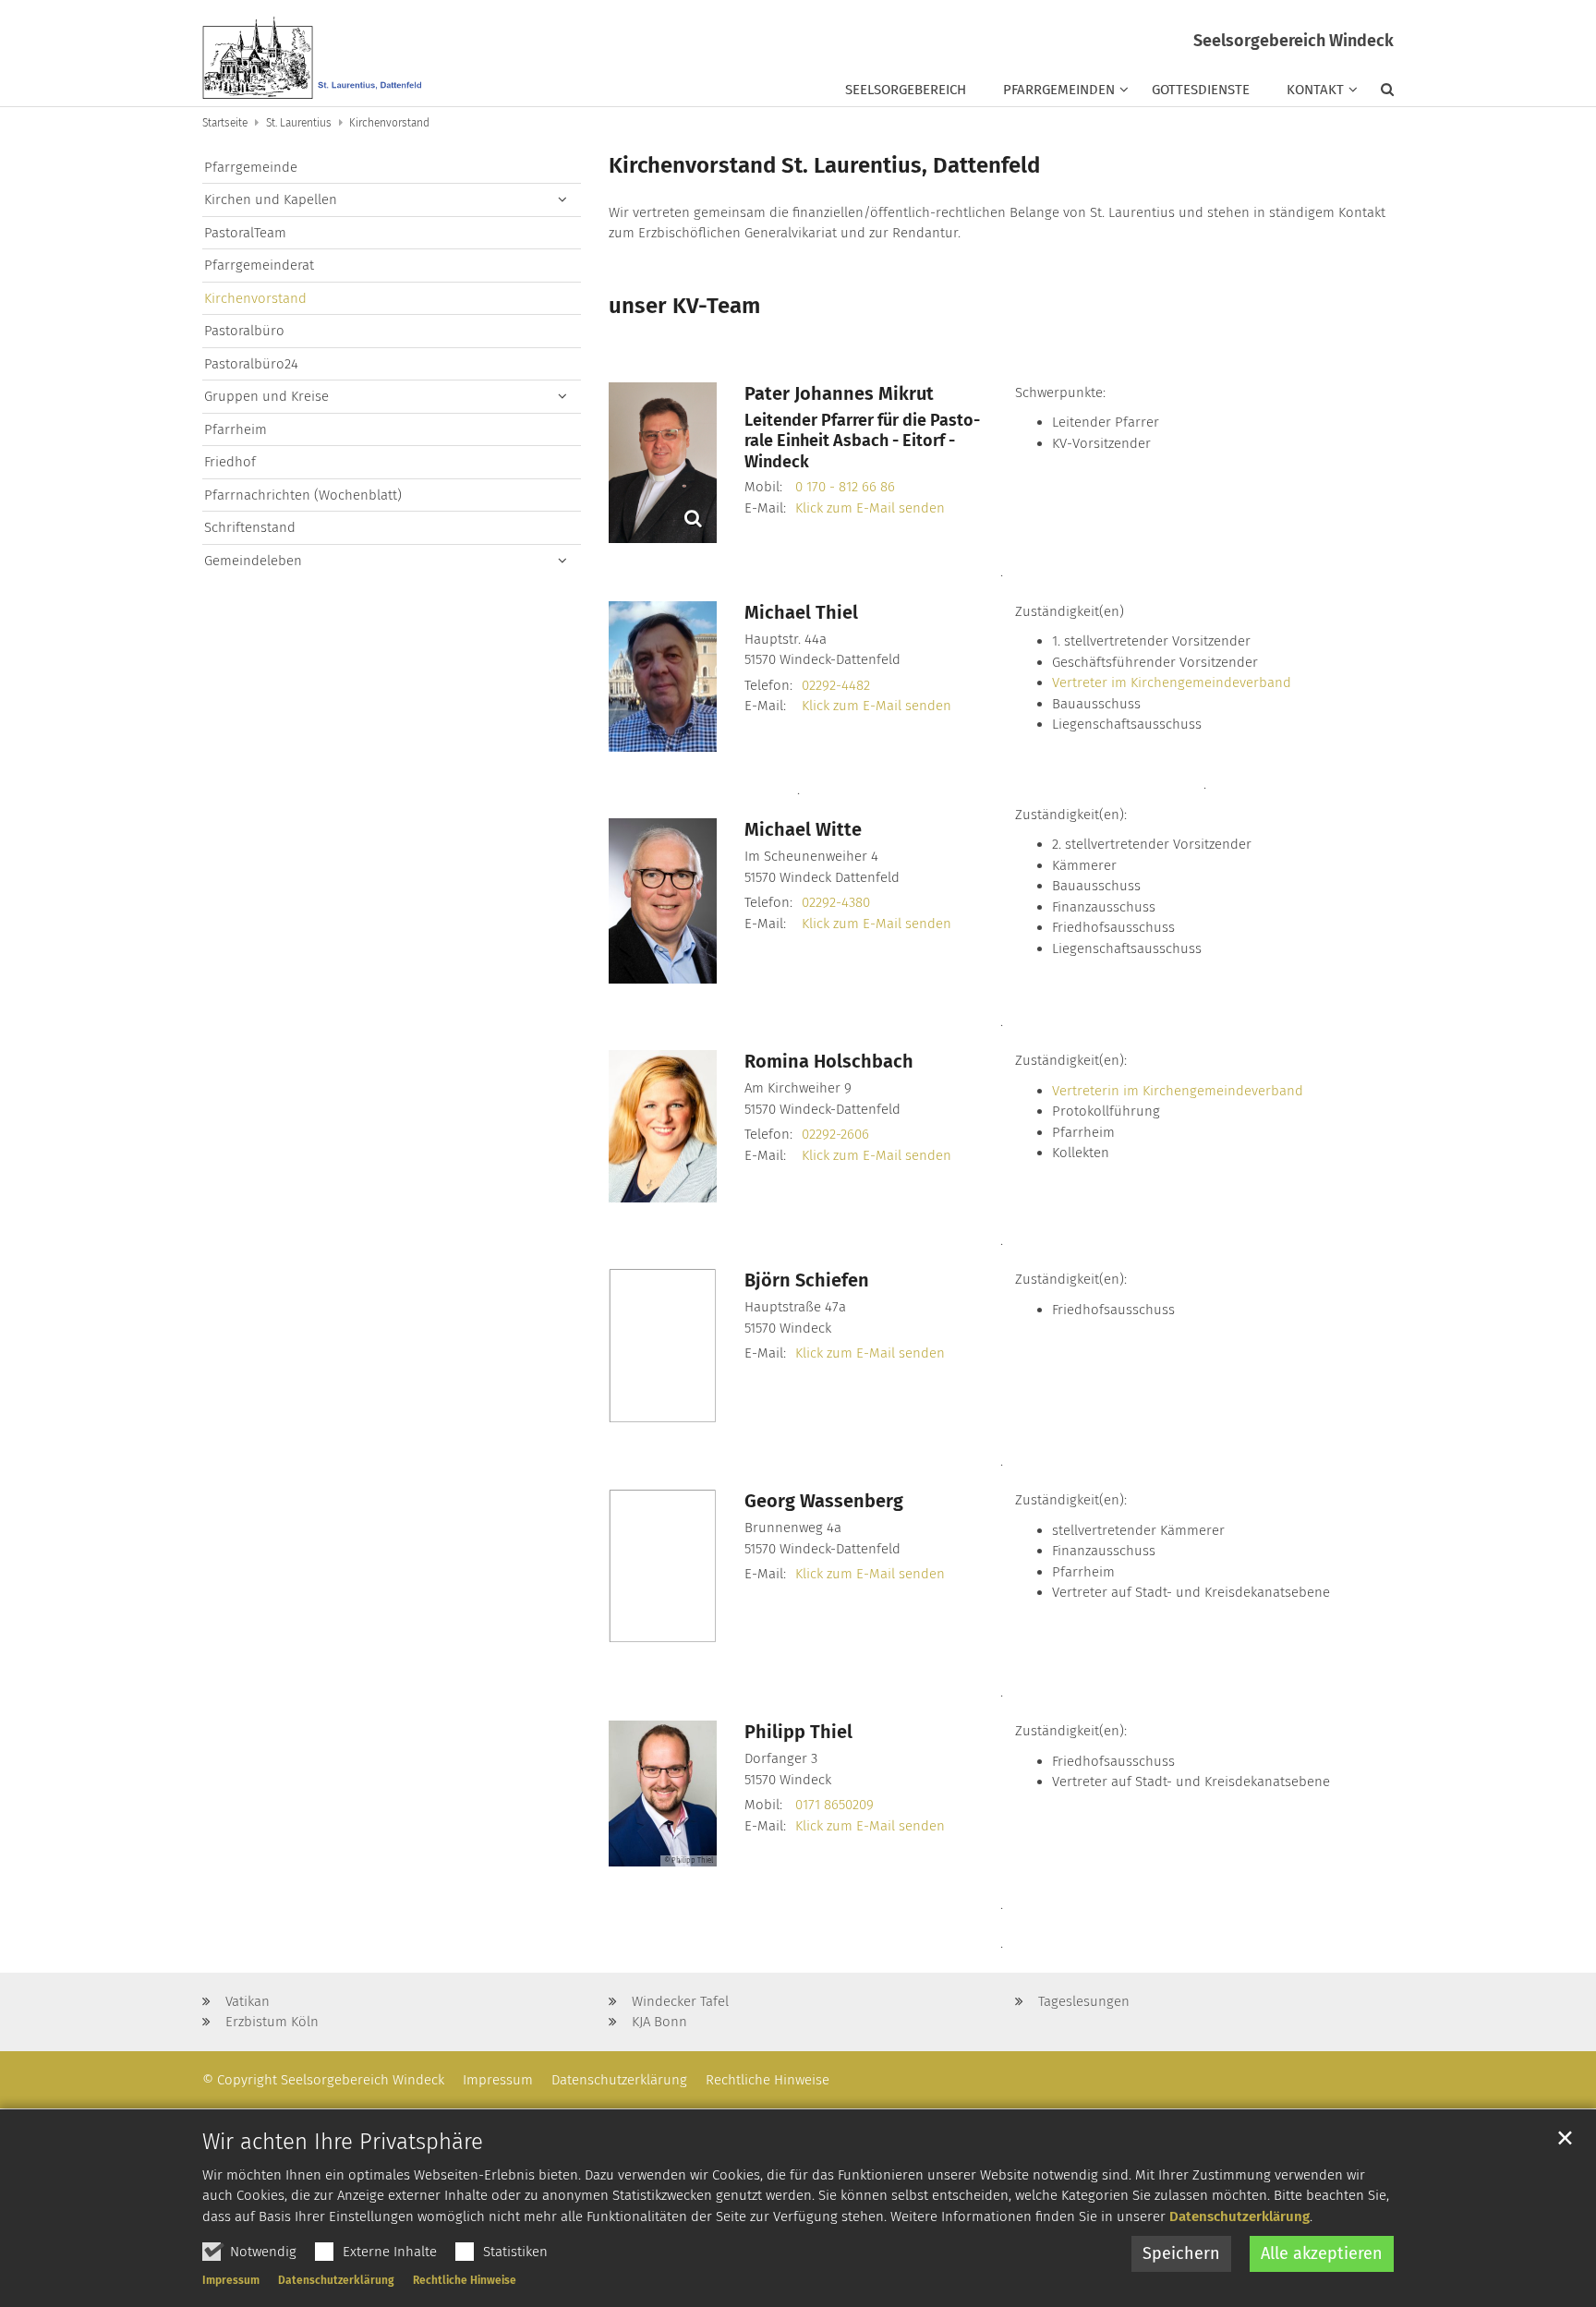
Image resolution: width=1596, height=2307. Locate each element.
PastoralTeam (245, 233)
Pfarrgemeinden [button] (1059, 90)
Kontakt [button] (1315, 90)
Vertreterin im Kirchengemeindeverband (1178, 1091)
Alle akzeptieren (1322, 2253)
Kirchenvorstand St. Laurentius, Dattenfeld (824, 165)
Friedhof (230, 462)
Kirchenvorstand (389, 123)
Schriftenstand (250, 527)
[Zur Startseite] (313, 53)
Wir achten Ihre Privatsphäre (343, 2142)
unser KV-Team (684, 306)
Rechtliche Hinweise (465, 2280)
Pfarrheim (236, 429)
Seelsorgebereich (906, 90)
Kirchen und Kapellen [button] (271, 199)
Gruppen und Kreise (266, 396)
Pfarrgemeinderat (259, 265)
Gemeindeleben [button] (253, 561)
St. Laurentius (299, 123)
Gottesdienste (1201, 90)
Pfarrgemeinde (251, 167)
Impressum (231, 2280)
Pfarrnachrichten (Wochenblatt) (303, 495)
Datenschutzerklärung (1239, 2216)
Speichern (1181, 2253)
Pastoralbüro (244, 331)
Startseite (225, 123)
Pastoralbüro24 (251, 364)
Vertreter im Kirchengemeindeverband (1172, 682)
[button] (1378, 93)
